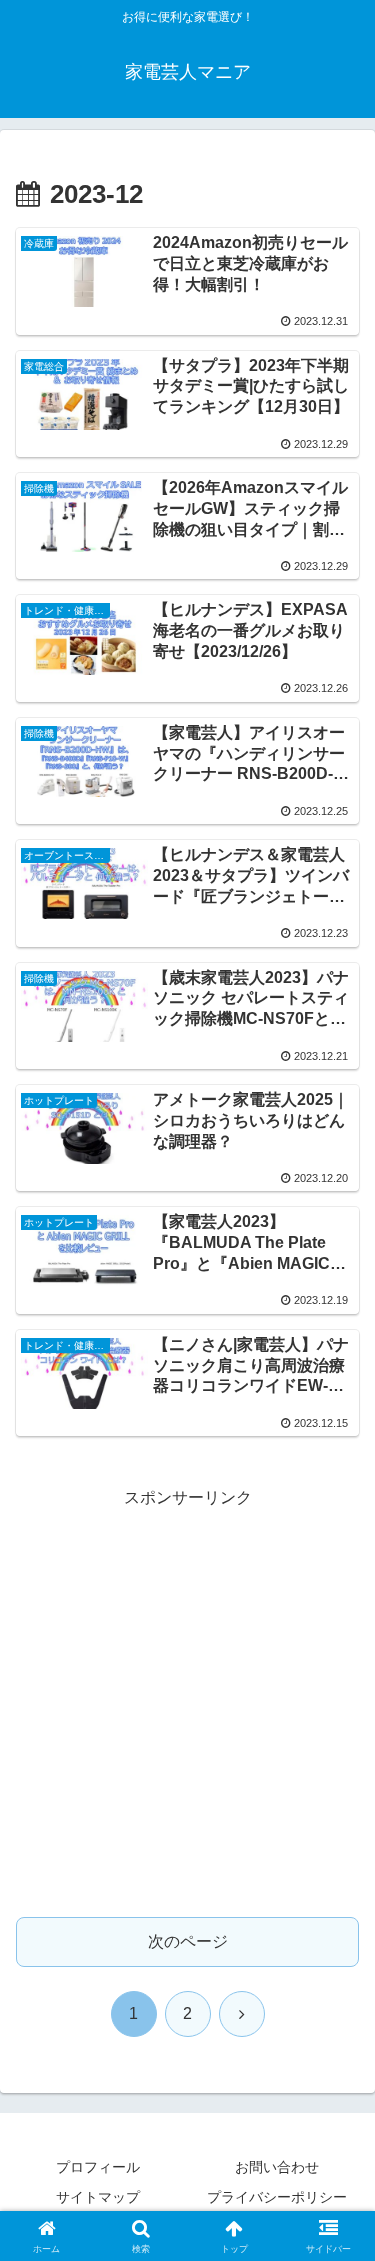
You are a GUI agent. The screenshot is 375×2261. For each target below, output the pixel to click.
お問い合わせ (277, 2167)
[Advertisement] (187, 1700)
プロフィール (98, 2167)
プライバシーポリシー (277, 2197)
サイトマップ (98, 2197)
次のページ (188, 1941)
